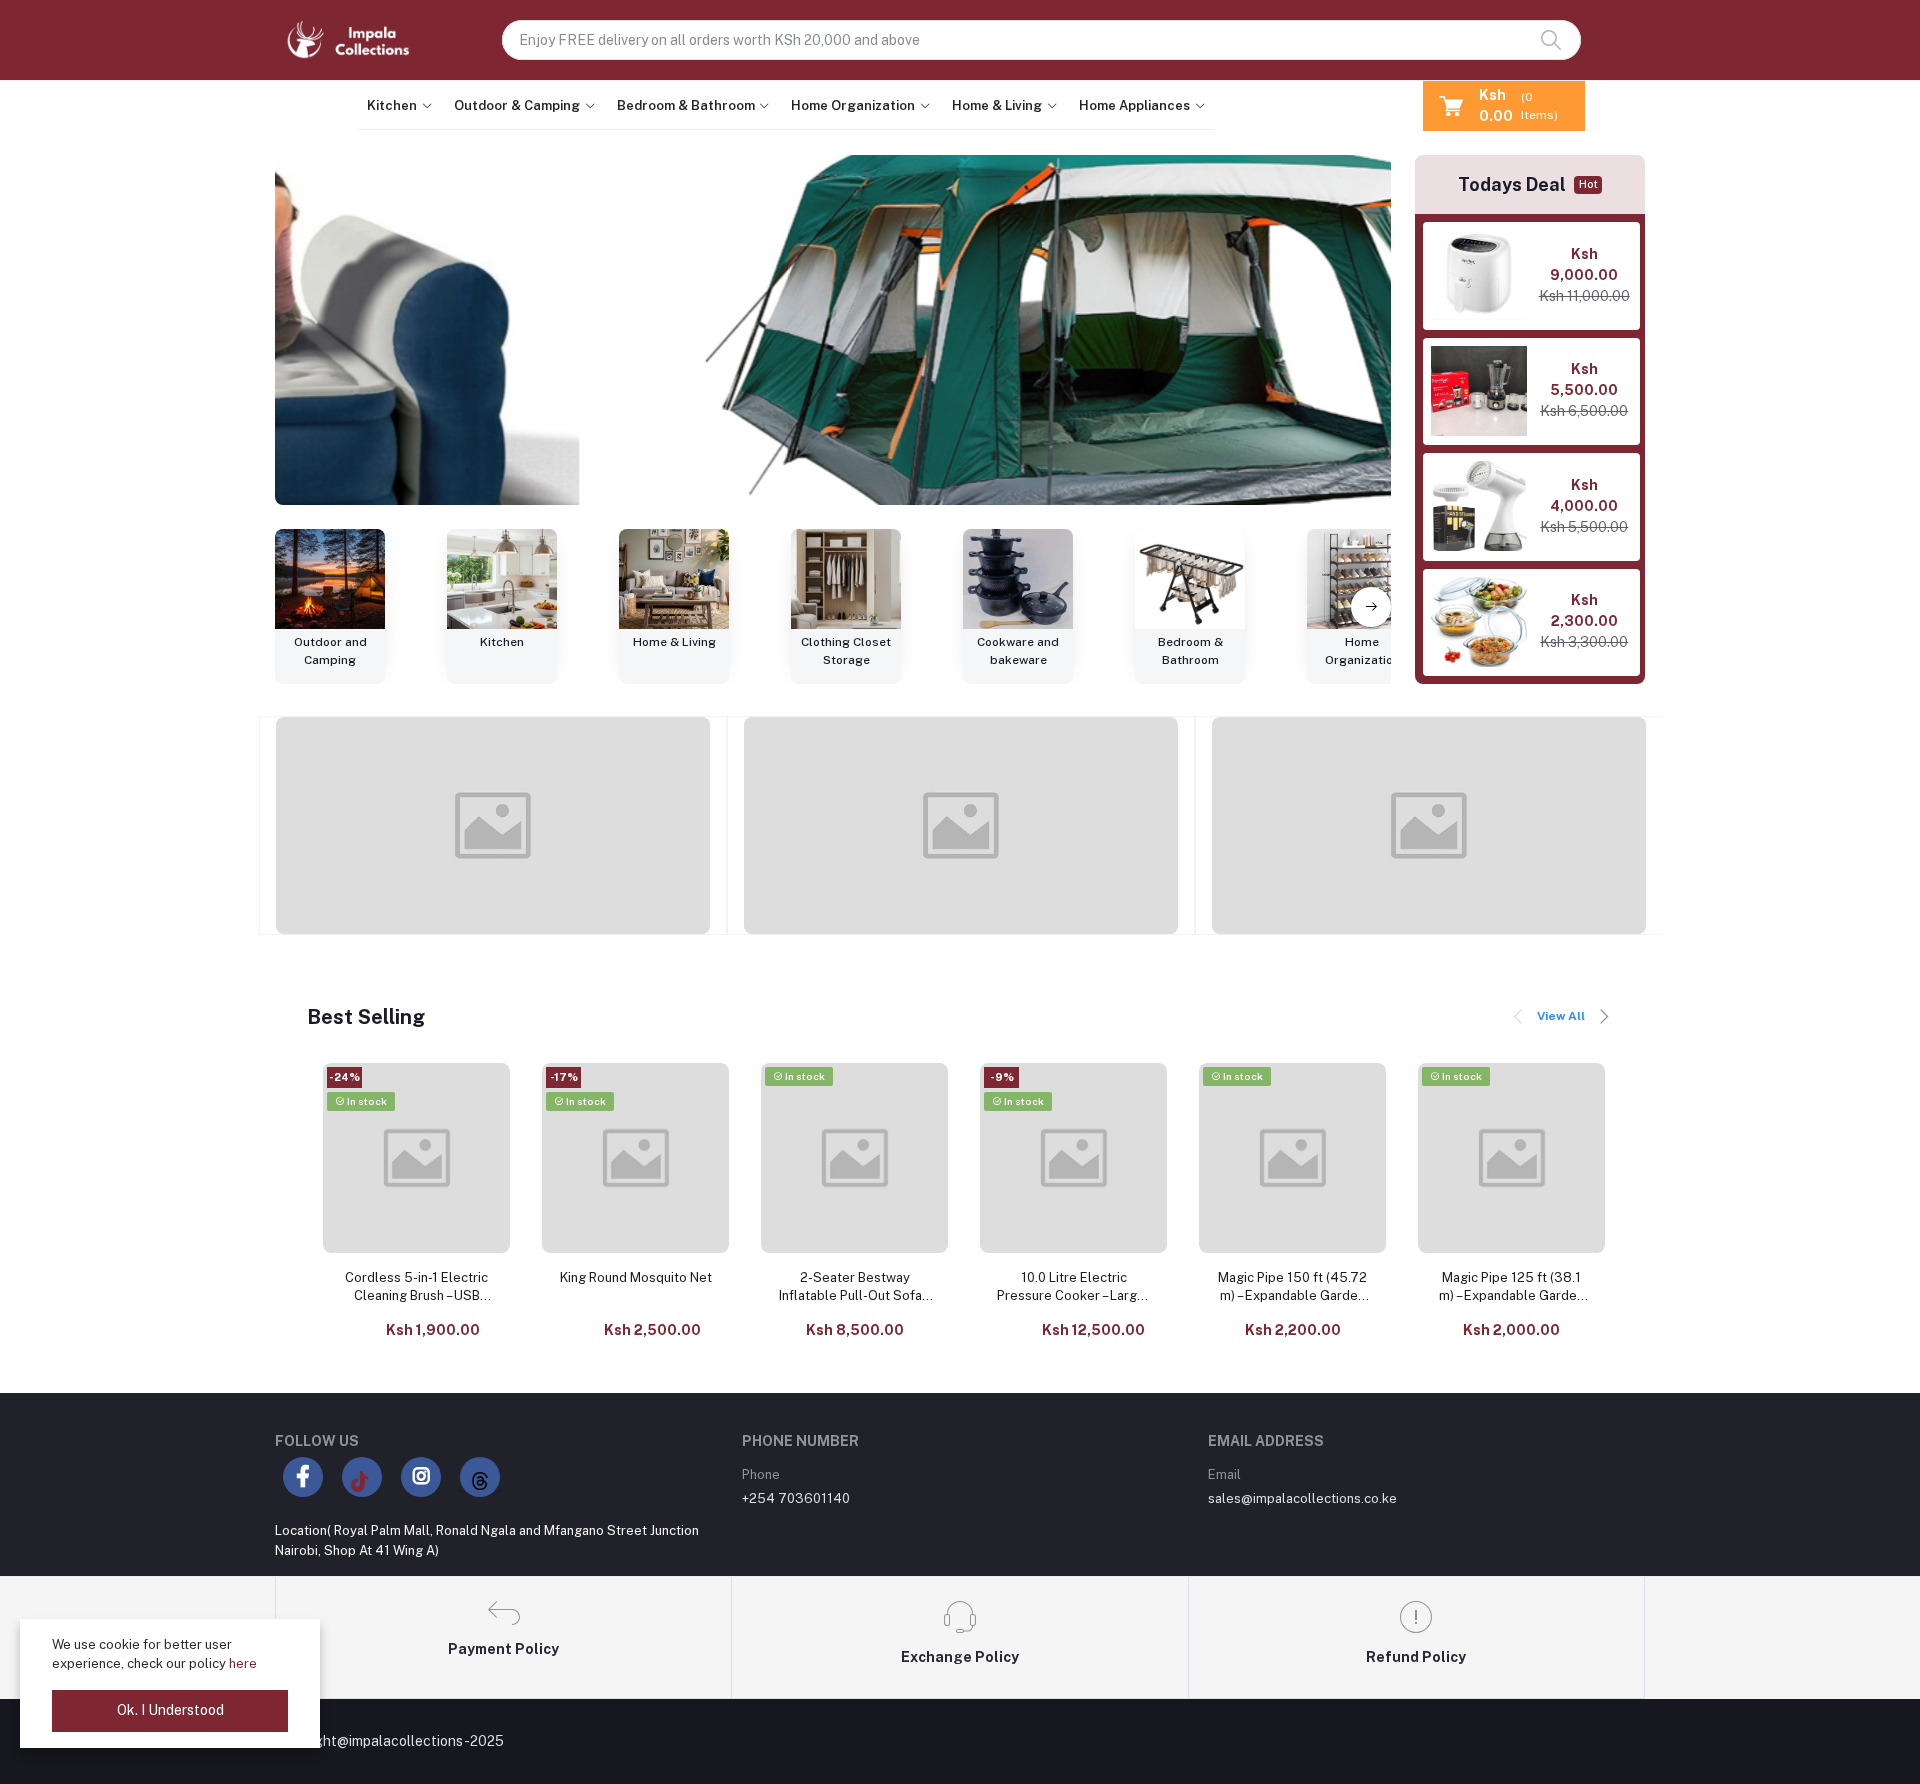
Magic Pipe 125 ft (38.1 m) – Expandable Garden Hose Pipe (1511, 1287)
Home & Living (997, 105)
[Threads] (480, 1477)
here (243, 1663)
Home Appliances (1134, 105)
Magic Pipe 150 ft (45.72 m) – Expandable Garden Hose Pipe (1292, 1287)
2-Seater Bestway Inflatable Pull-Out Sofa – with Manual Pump (855, 1287)
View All (1561, 1016)
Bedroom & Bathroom (686, 105)
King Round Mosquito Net (636, 1277)
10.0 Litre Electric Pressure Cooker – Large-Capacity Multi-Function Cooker (1073, 1287)
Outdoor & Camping (517, 105)
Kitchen (392, 105)
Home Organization (853, 105)
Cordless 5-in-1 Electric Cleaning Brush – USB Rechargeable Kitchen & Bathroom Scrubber (416, 1287)
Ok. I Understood (170, 1710)
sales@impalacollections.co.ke (1302, 1498)
